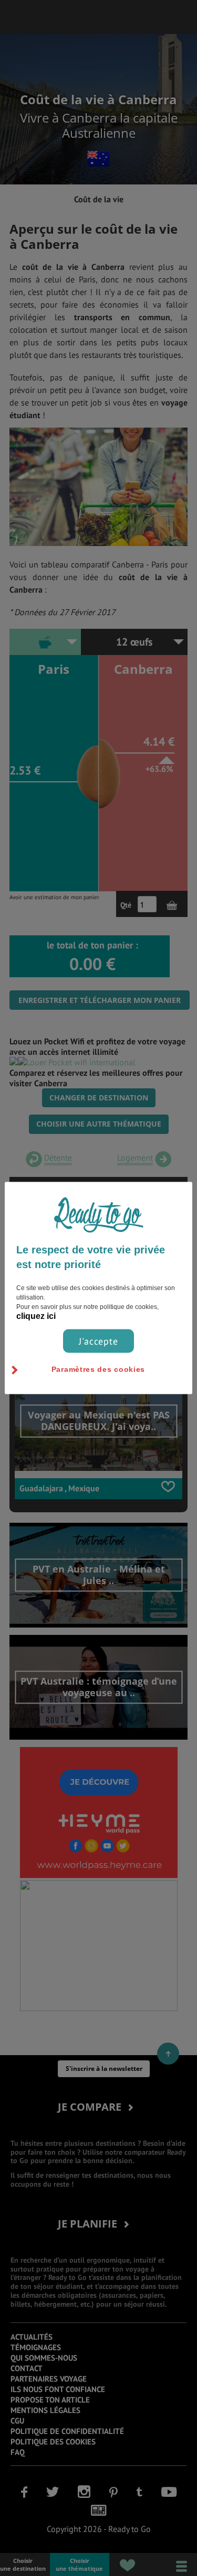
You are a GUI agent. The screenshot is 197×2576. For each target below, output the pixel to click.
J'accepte (98, 1341)
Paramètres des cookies (98, 1369)
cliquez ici (36, 1316)
